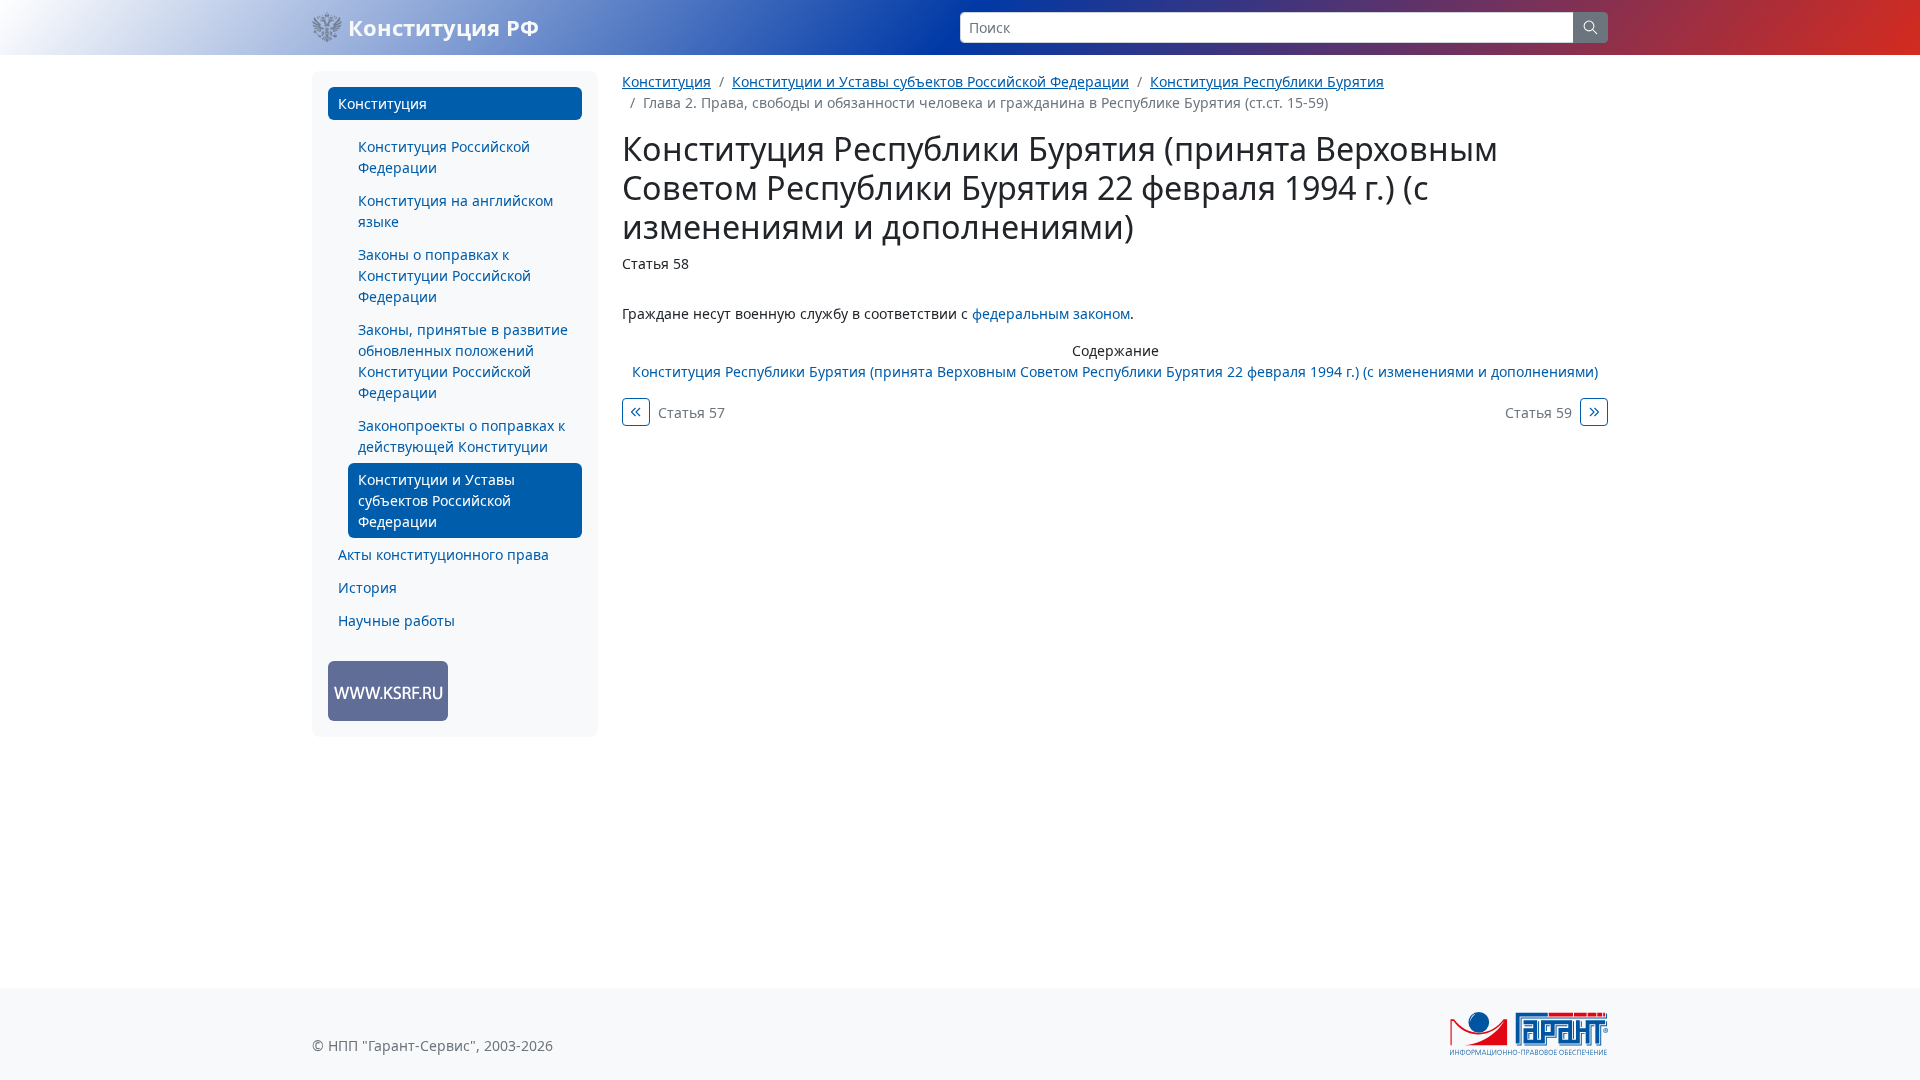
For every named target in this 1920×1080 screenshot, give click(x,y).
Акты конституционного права (443, 554)
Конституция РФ (440, 27)
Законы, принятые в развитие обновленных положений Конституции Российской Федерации (463, 361)
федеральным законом (1051, 313)
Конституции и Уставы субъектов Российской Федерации (436, 500)
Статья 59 (1538, 412)
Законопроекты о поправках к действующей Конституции (461, 436)
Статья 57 (691, 412)
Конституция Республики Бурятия (1267, 81)
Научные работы (396, 620)
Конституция (382, 103)
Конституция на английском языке (455, 211)
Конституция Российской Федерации (444, 157)
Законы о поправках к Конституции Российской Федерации (444, 275)
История (367, 587)
